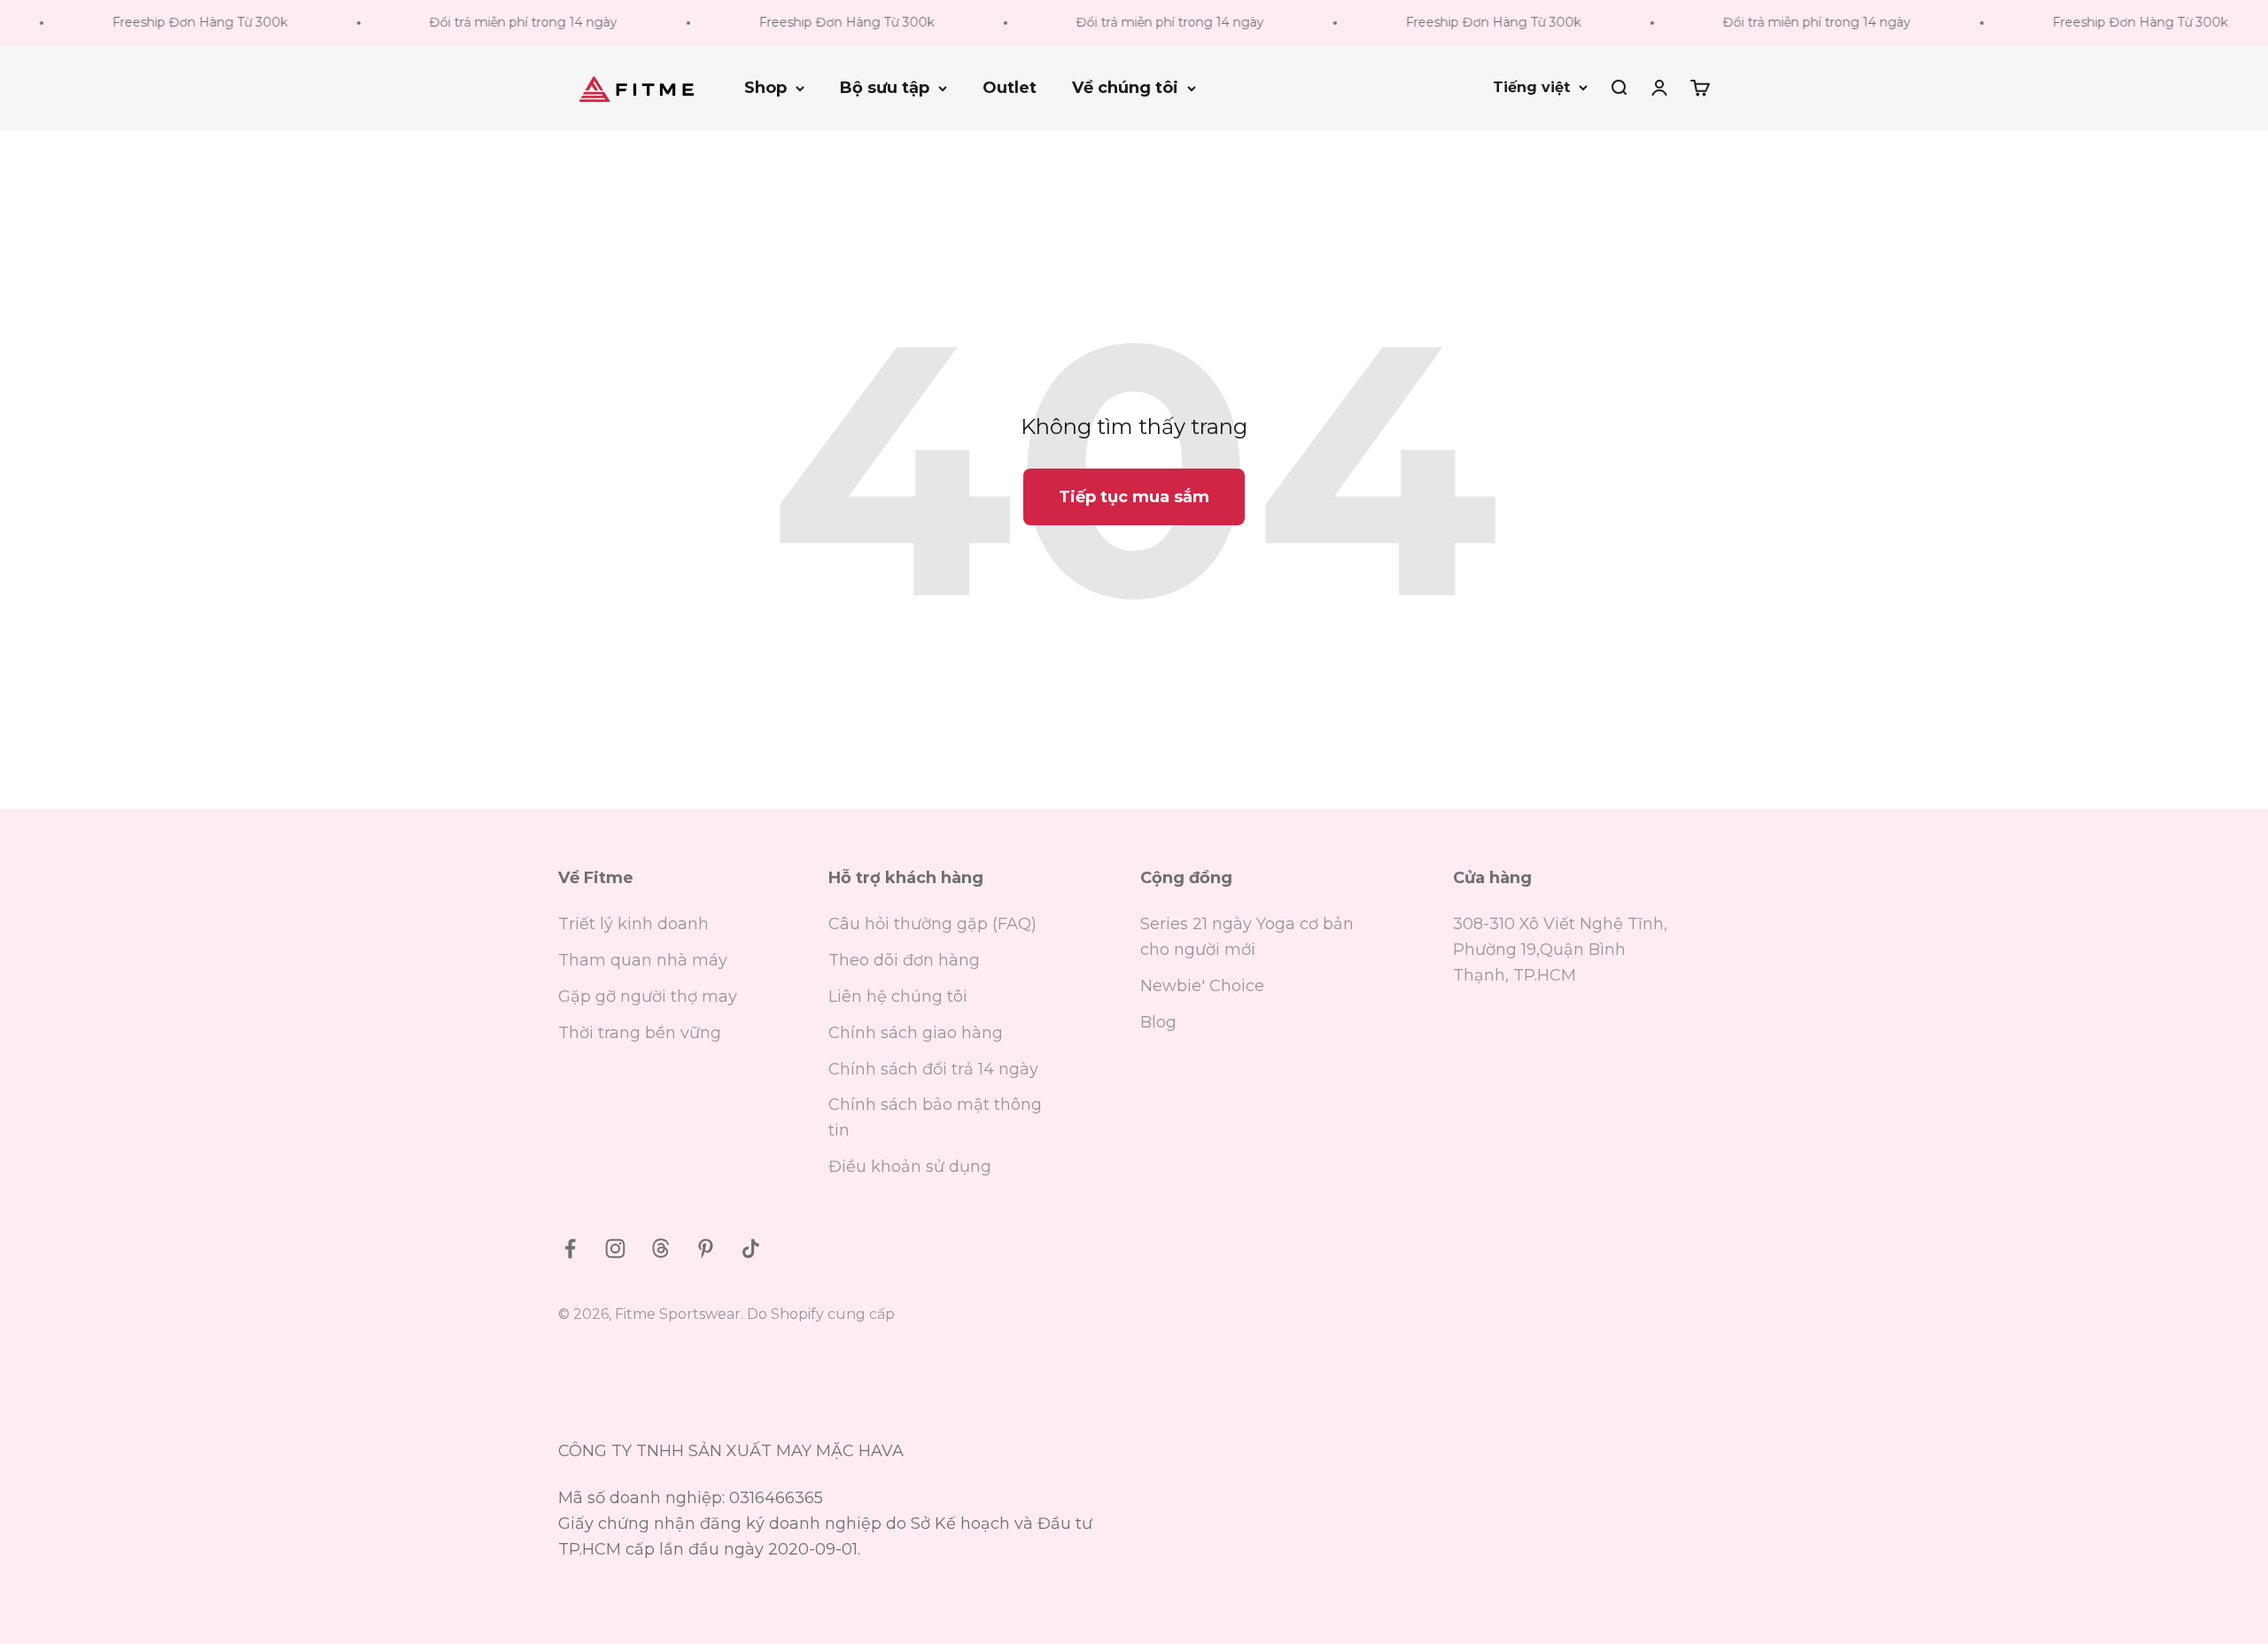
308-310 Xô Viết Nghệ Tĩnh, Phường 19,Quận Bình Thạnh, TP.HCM (1560, 950)
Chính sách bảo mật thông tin (935, 1117)
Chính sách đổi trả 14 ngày (933, 1069)
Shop (765, 88)
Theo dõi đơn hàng (904, 960)
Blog (1158, 1022)
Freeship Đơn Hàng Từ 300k (165, 22)
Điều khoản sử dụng (910, 1167)
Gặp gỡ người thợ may (648, 996)
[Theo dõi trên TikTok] (751, 1249)
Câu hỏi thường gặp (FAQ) (932, 924)
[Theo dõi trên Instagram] (615, 1249)
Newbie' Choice (1202, 986)
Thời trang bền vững (640, 1033)
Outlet (1010, 88)
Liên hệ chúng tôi (898, 996)
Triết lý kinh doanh (633, 924)
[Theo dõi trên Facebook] (570, 1249)
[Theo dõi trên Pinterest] (706, 1249)
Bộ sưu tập (885, 88)
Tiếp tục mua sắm (1134, 497)
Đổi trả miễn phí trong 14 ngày (488, 22)
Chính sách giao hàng (916, 1033)
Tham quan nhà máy (643, 960)
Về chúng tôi (1125, 88)
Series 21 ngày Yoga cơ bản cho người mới (1247, 937)
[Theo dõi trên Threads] (660, 1249)
